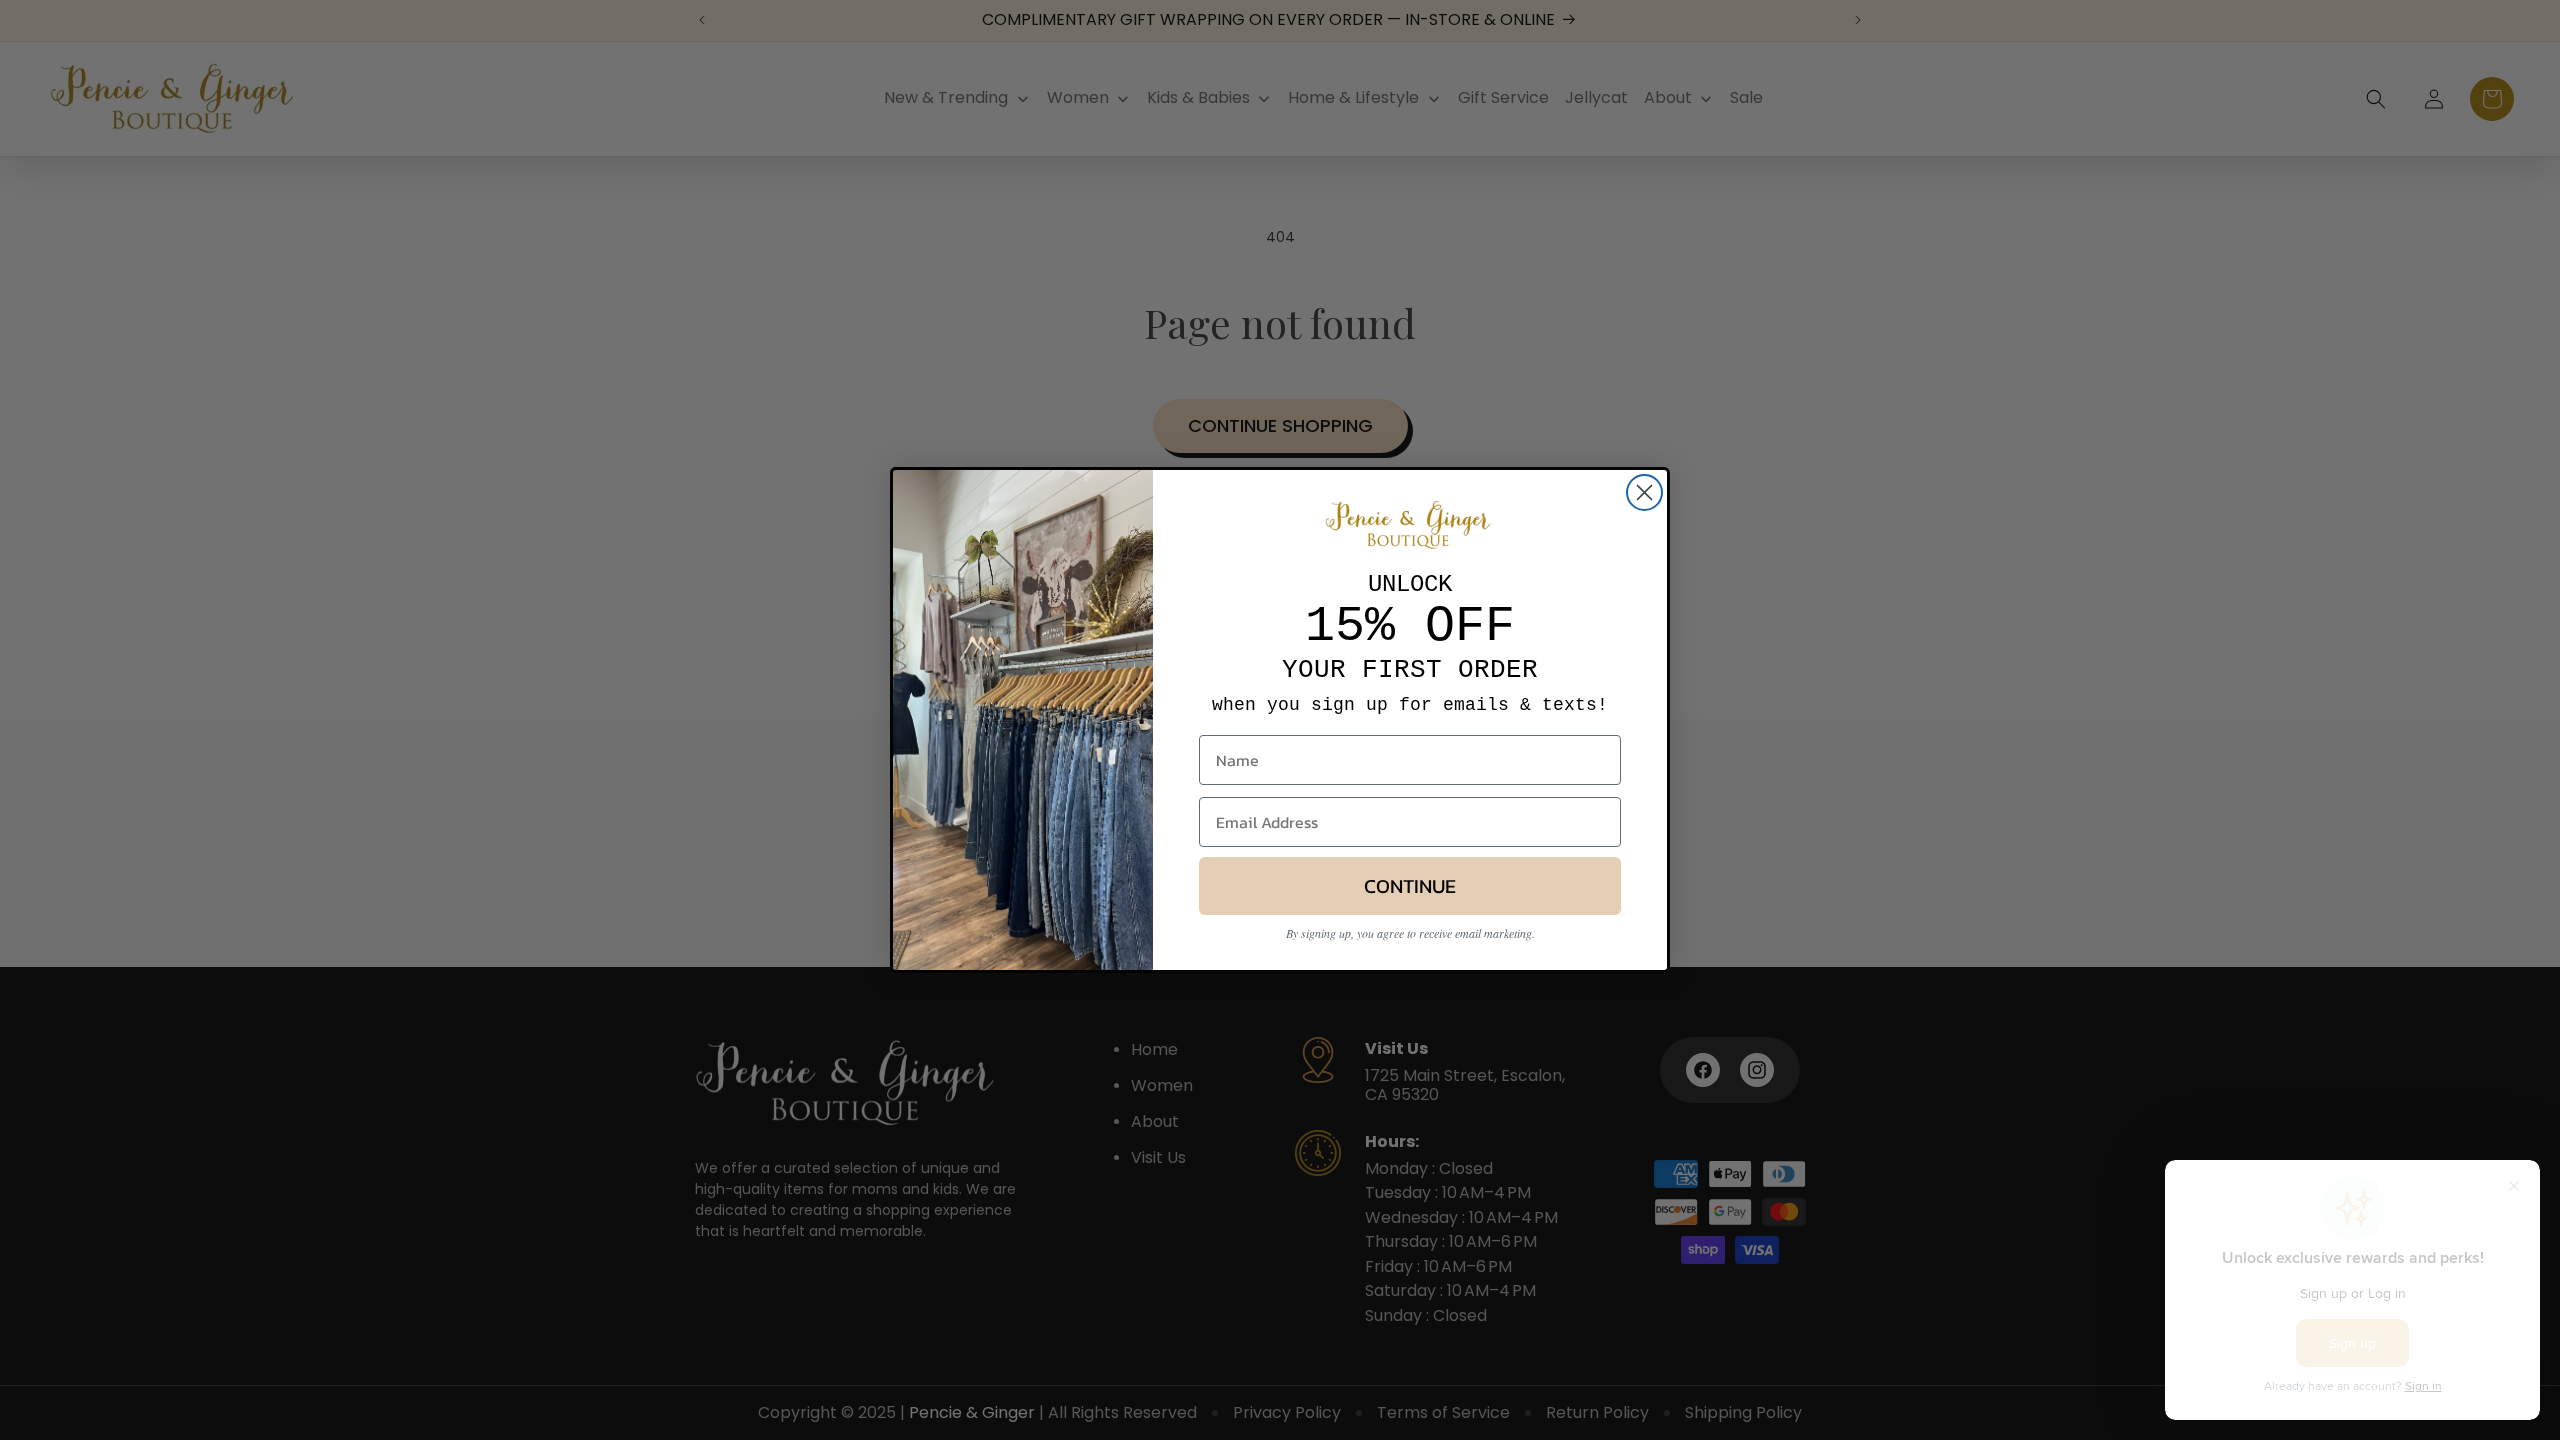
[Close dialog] (1644, 492)
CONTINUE (1410, 886)
